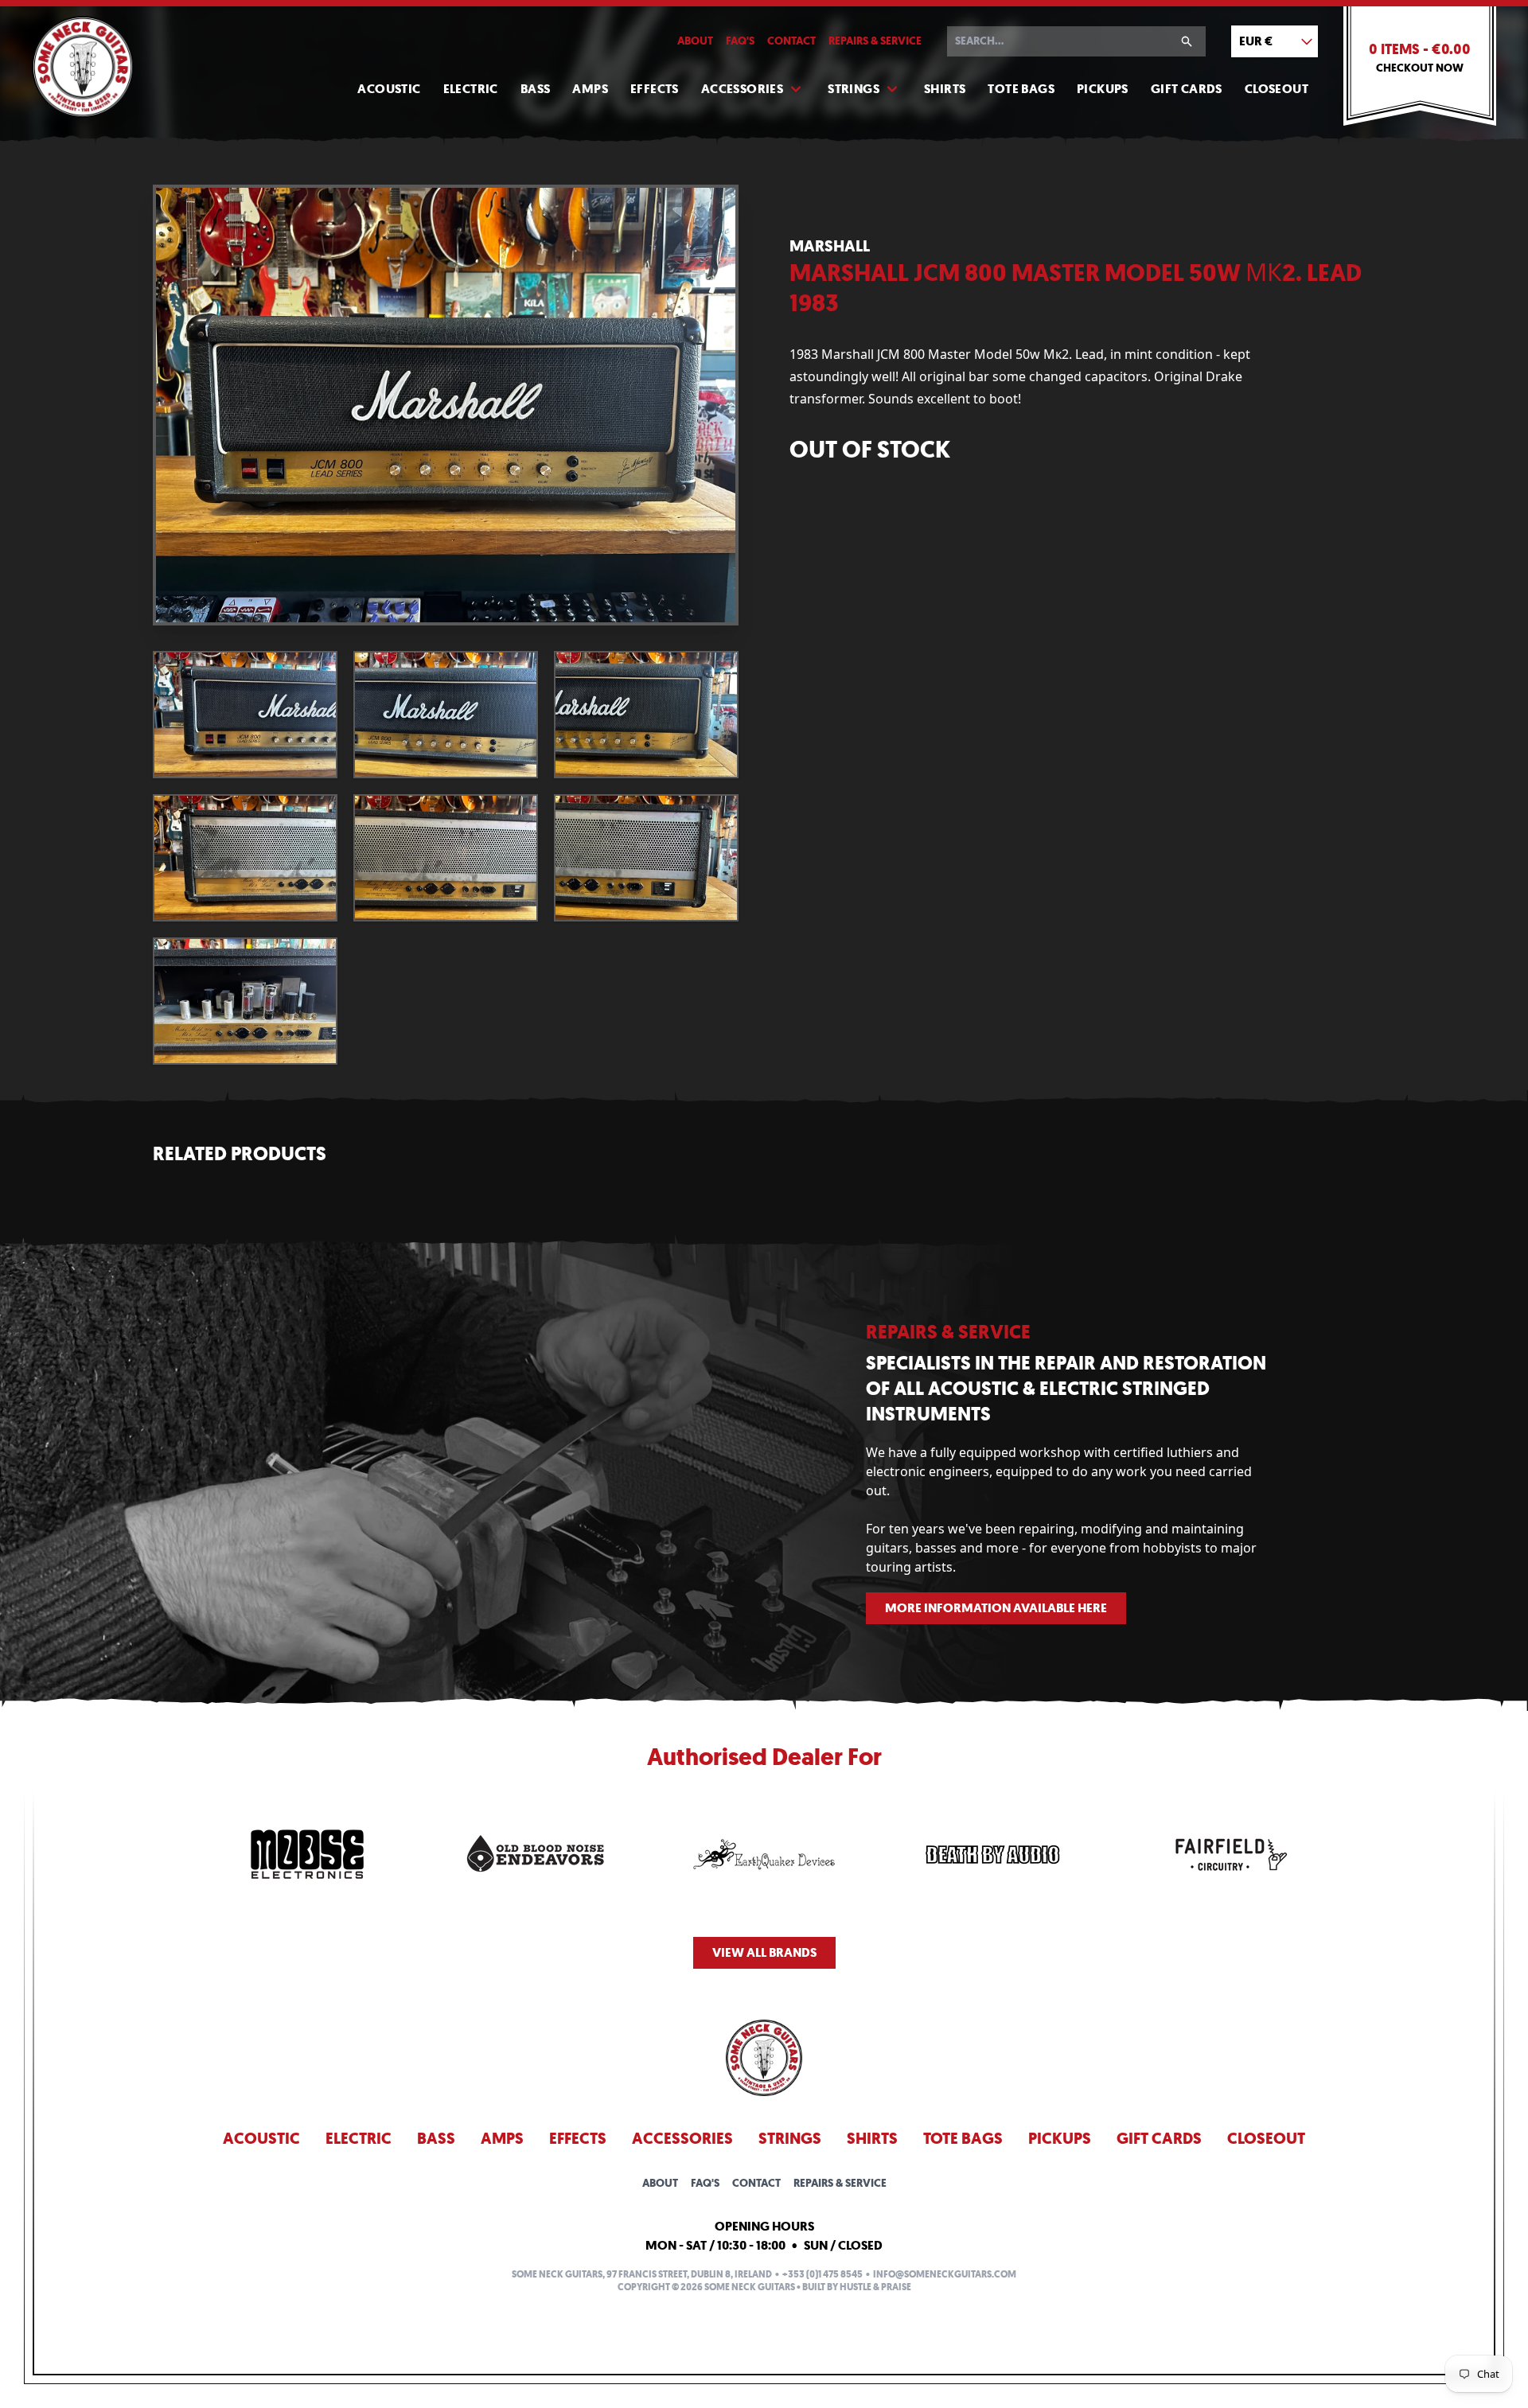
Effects (655, 89)
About (695, 41)
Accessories (742, 89)
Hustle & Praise (875, 2287)
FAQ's (740, 41)
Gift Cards (1187, 89)
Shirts (945, 89)
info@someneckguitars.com (945, 2274)
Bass (536, 89)
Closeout (1277, 89)
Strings (854, 89)
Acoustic (389, 89)
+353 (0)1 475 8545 (822, 2274)
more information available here (996, 1608)
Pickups (1103, 89)
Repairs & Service (875, 41)
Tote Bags (1021, 89)
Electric (471, 89)
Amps (590, 89)
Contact (791, 41)
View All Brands (764, 1952)
